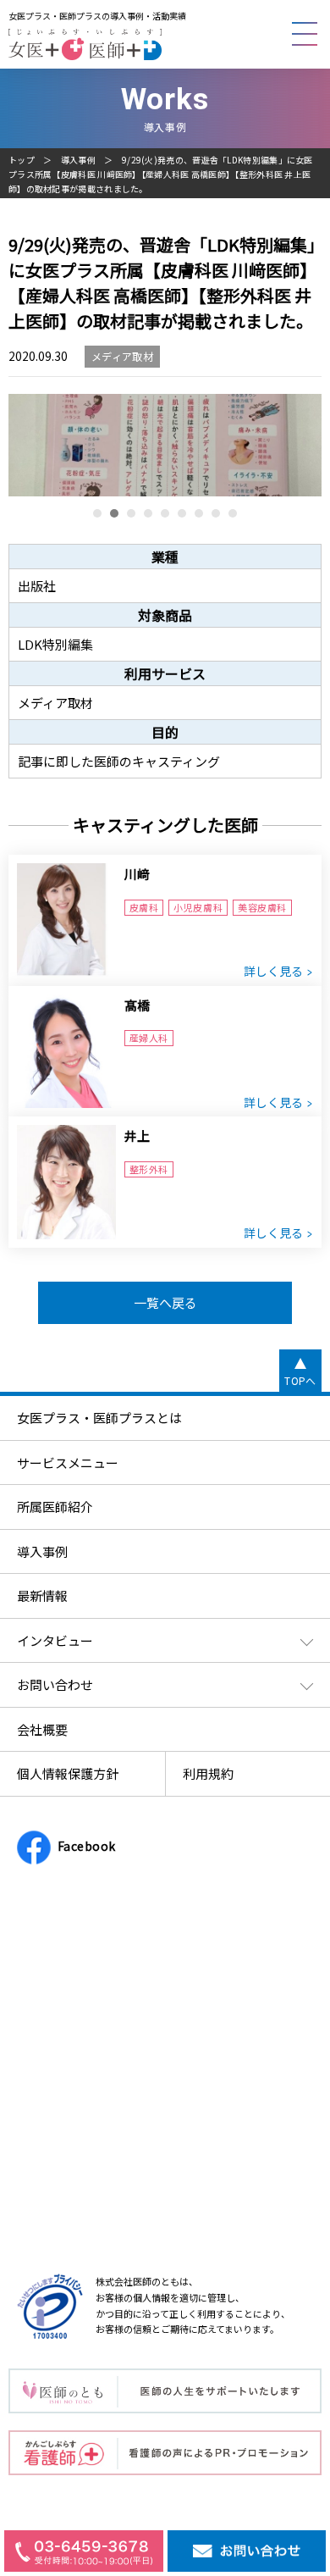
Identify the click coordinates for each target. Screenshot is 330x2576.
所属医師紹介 (55, 1507)
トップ (22, 160)
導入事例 (78, 160)
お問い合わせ (55, 1684)
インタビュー (55, 1640)
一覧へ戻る (165, 1302)
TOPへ (300, 1380)
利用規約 (208, 1773)
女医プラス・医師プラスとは (99, 1418)
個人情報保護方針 (68, 1773)
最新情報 (42, 1595)
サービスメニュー (68, 1463)
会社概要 (42, 1729)
